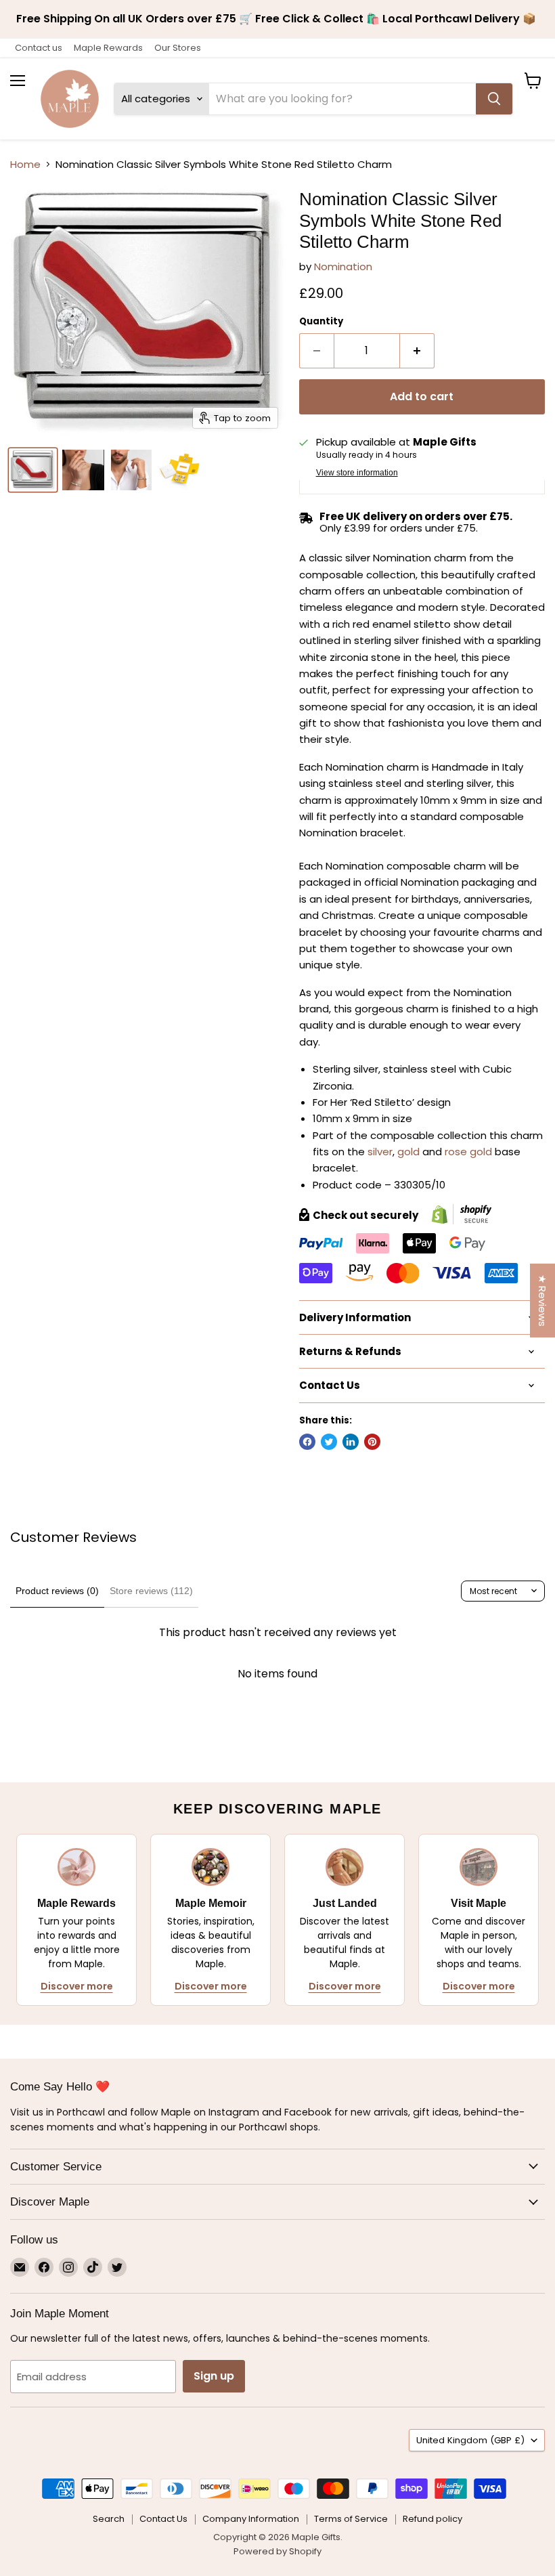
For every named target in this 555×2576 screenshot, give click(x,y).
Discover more (77, 1986)
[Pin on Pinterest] (372, 1442)
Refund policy (432, 2519)
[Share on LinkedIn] (351, 1442)
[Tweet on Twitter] (329, 1442)
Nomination (343, 266)
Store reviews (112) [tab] (151, 1591)
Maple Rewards (108, 48)
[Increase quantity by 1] (417, 351)
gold (408, 1152)
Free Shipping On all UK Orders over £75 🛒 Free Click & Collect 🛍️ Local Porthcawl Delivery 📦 (277, 19)
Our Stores (178, 48)
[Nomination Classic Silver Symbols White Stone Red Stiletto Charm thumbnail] (33, 470)
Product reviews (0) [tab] (57, 1591)
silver (380, 1152)
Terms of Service (351, 2519)
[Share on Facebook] (307, 1442)
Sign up (214, 2376)
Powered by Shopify (277, 2551)
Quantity (321, 321)
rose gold (468, 1152)
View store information (357, 473)
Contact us (39, 48)
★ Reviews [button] (542, 1301)
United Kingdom (470, 2440)
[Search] (494, 99)
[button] (267, 2449)
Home (25, 164)
